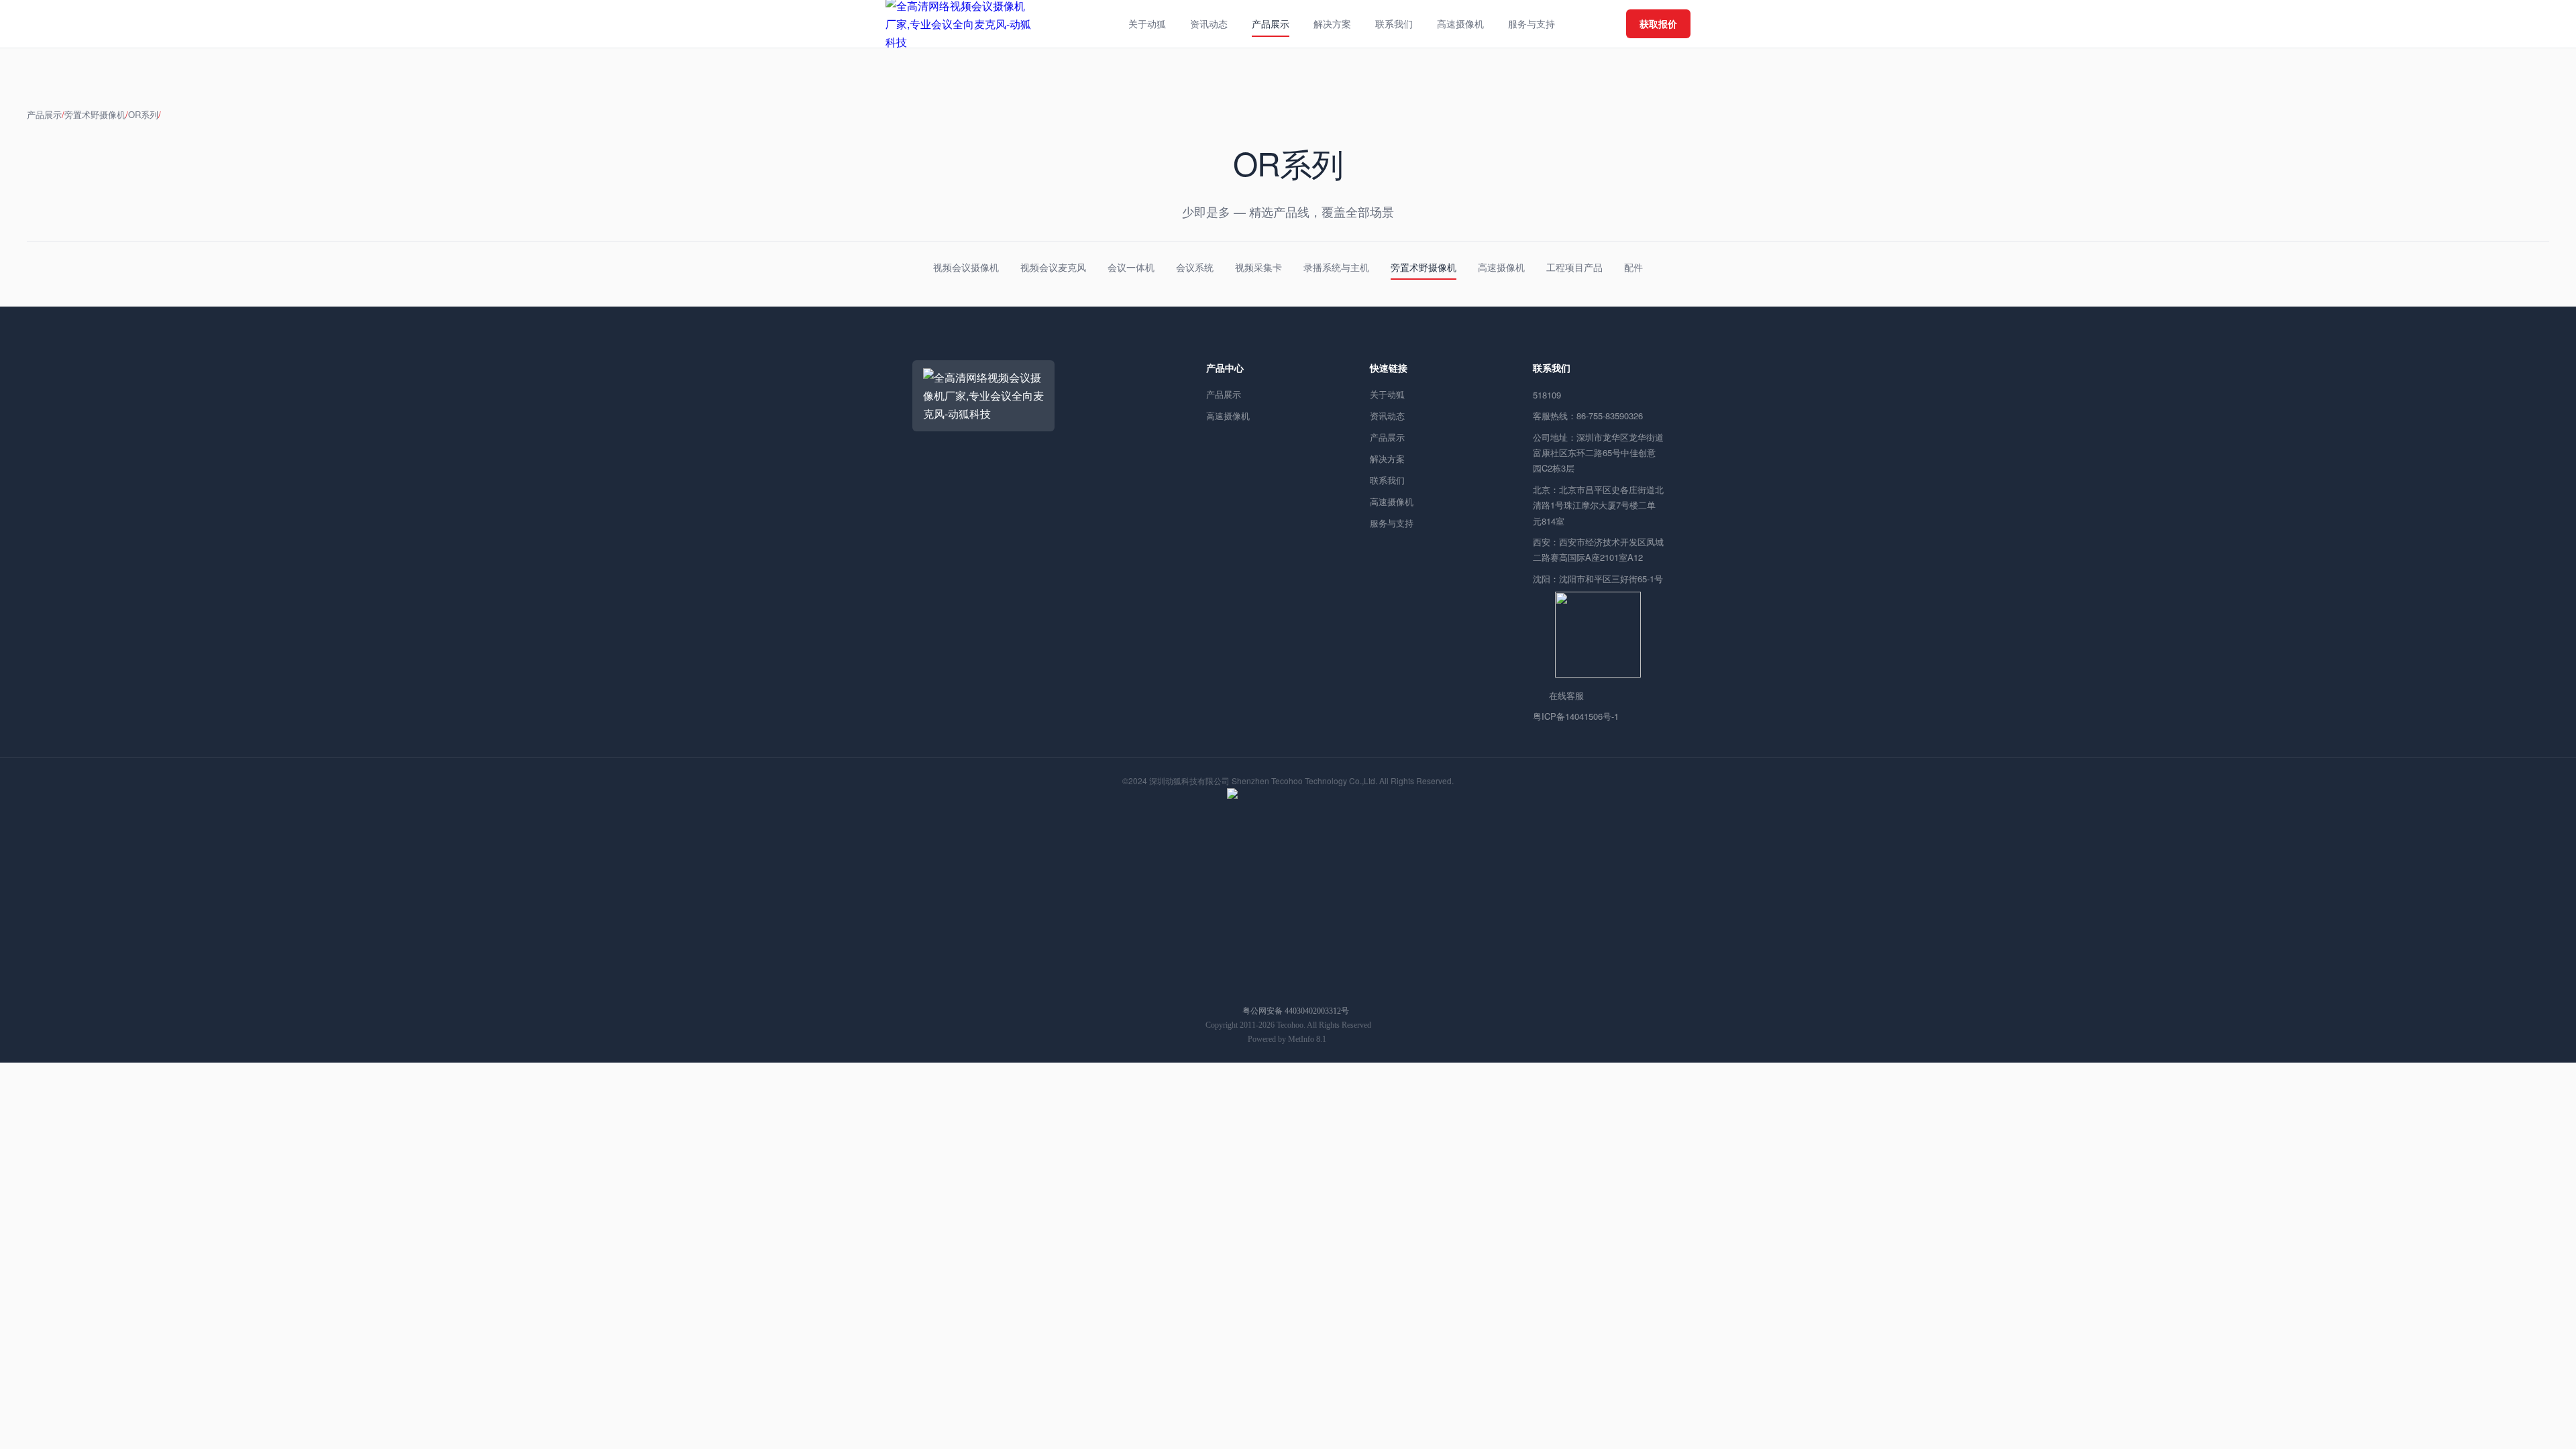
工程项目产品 (1574, 267)
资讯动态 (1387, 416)
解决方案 (1387, 459)
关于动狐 (1387, 394)
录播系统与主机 (1336, 267)
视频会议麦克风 (1053, 267)
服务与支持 (1392, 523)
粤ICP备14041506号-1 (1576, 716)
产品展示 (44, 114)
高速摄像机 (1501, 267)
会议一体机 (1131, 267)
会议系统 (1195, 267)
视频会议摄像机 (966, 267)
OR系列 (143, 114)
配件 (1633, 267)
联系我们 (1387, 480)
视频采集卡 (1258, 267)
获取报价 (1658, 23)
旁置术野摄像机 (95, 114)
